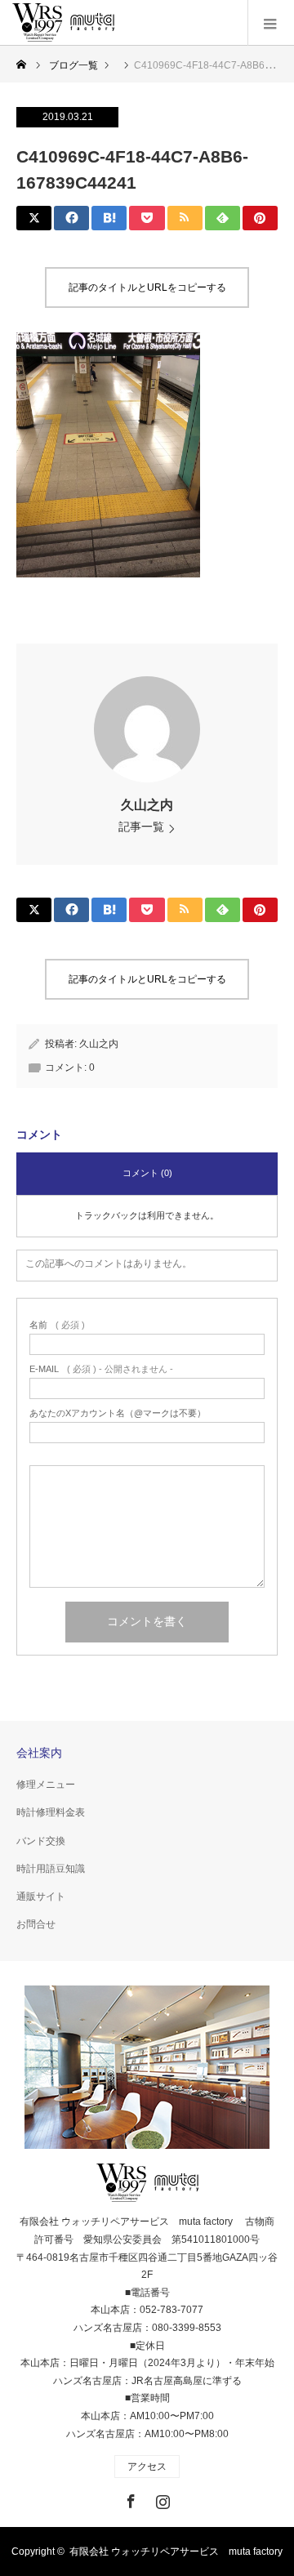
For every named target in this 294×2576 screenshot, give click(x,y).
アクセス (147, 2467)
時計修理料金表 (51, 1812)
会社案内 (39, 1753)
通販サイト (41, 1896)
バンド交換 (41, 1841)
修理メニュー (46, 1785)
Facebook (129, 2498)
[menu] (271, 23)
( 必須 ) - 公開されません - (101, 1369)
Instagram (161, 2498)
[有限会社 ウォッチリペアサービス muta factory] (63, 23)
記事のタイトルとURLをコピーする (147, 287)
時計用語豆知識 (51, 1869)
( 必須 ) (57, 1325)
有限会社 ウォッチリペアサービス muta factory (176, 2551)
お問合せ (36, 1924)
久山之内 (147, 805)
